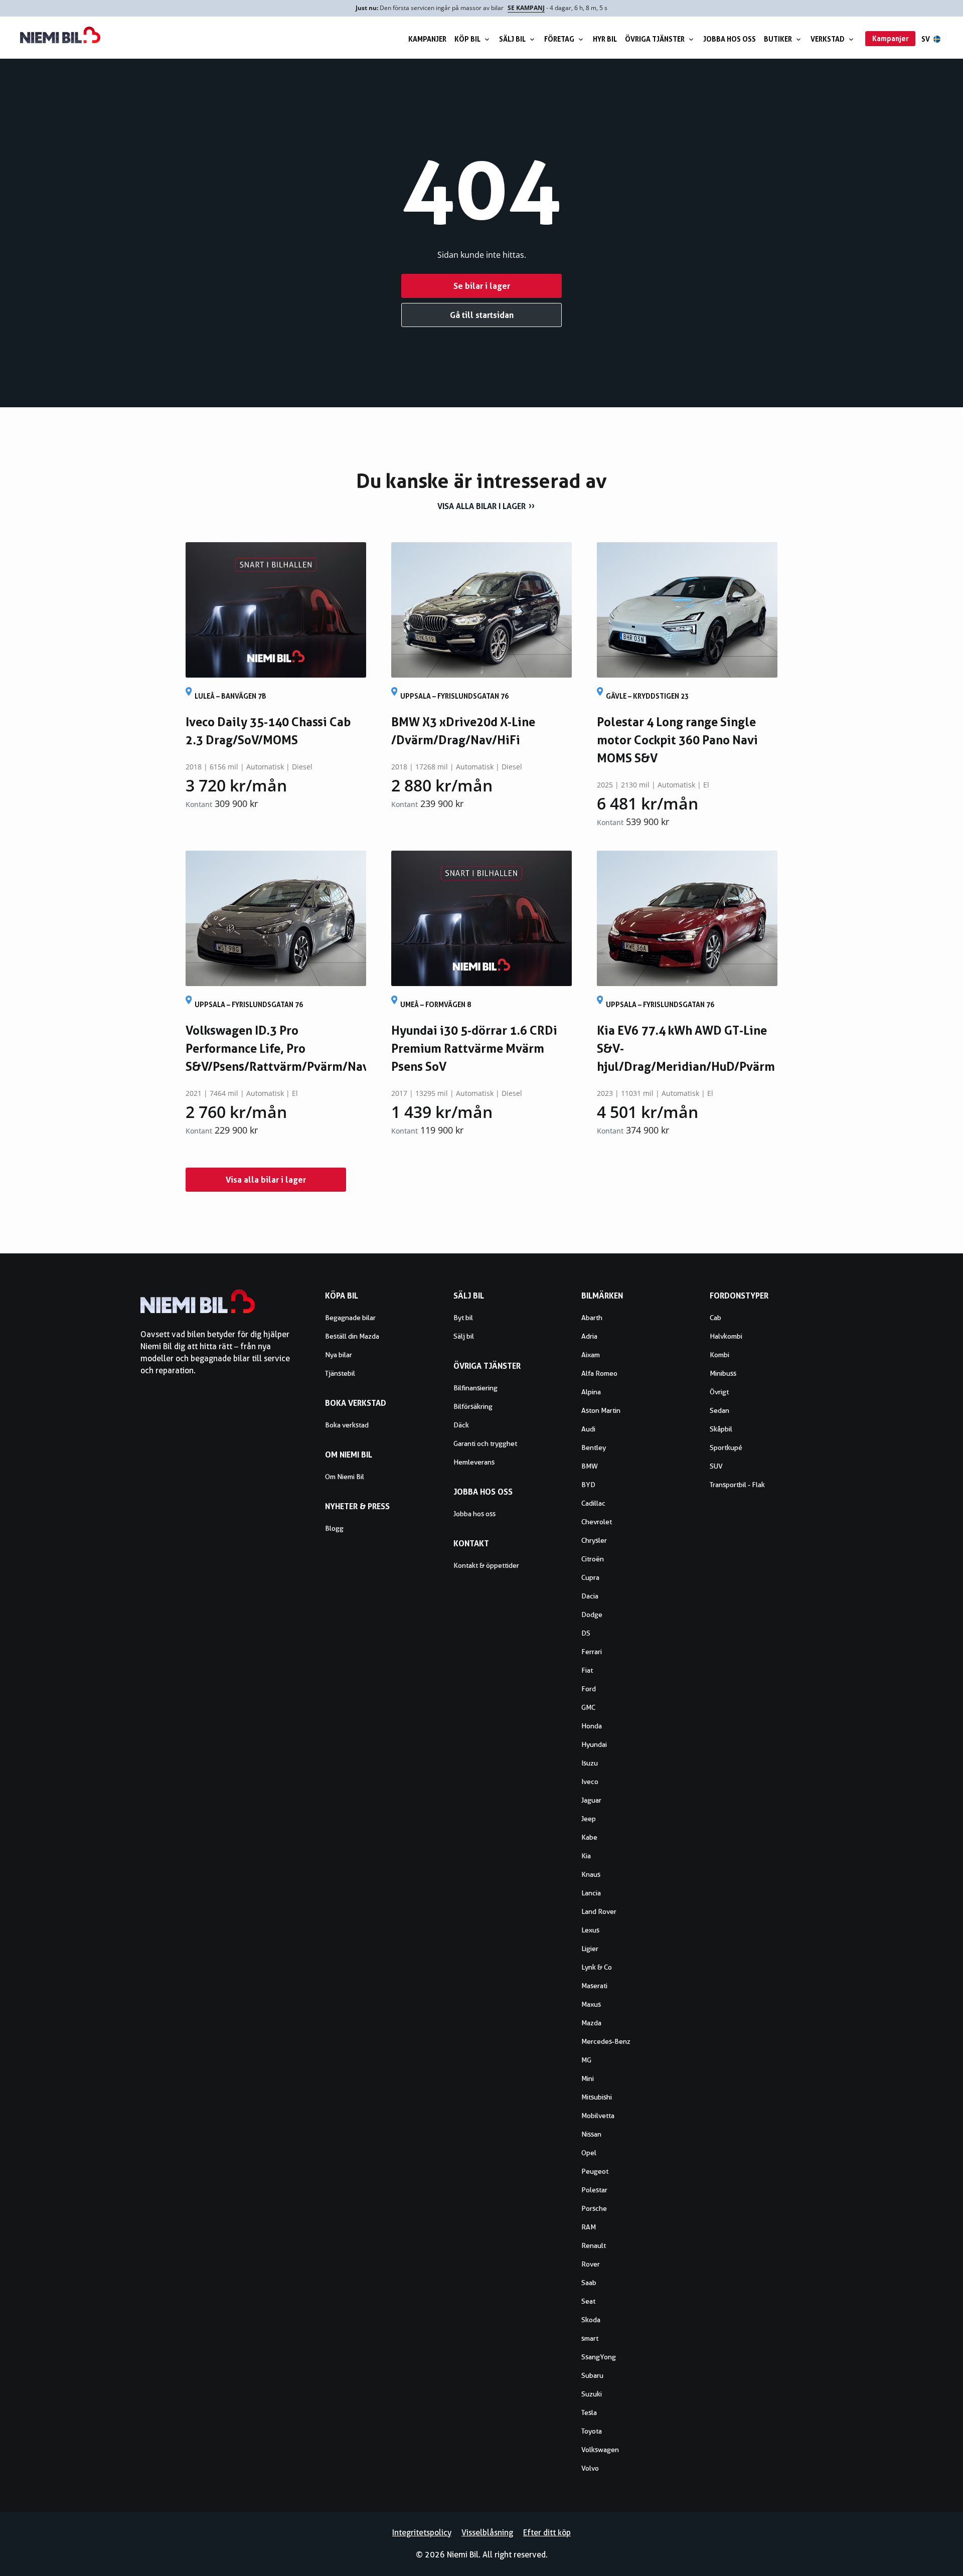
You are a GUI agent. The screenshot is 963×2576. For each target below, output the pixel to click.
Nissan (591, 2134)
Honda (592, 1726)
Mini (588, 2078)
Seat (588, 2301)
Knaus (591, 1874)
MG (586, 2060)
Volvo (590, 2468)
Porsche (594, 2208)
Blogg (334, 1528)
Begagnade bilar (350, 1318)
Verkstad (828, 39)
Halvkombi (726, 1336)
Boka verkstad (347, 1425)
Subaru (592, 2375)
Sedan (719, 1410)
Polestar (594, 2190)
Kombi (719, 1355)
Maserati (594, 1986)
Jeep (589, 1819)
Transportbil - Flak (737, 1485)
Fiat (587, 1670)
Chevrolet (597, 1522)
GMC (588, 1707)
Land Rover (599, 1911)
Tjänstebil (340, 1373)
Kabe (589, 1837)
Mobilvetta (598, 2116)
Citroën (593, 1559)
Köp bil (467, 39)
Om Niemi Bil (345, 1477)
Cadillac (593, 1503)
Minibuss (723, 1373)
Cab (715, 1318)
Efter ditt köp (547, 2533)
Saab (589, 2283)
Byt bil (463, 1318)
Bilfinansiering (475, 1388)
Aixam (591, 1355)
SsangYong (599, 2357)
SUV (716, 1466)
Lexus (590, 1930)
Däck (461, 1425)
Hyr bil (605, 39)
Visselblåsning (487, 2533)
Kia (586, 1856)
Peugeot (595, 2171)
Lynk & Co (597, 1967)
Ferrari (592, 1652)
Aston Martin (601, 1410)
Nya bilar (339, 1355)
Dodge (592, 1615)
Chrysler (594, 1540)
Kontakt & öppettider (486, 1565)
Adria (589, 1336)
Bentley (594, 1447)
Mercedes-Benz (606, 2041)
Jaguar (591, 1800)
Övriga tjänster (655, 39)
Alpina (591, 1392)
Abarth (592, 1318)
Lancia (591, 1893)
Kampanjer (427, 39)
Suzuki (592, 2394)
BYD (588, 1485)
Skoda (591, 2320)
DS (586, 1633)
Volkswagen (600, 2450)
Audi (588, 1429)
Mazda (591, 2023)
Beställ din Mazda (352, 1336)
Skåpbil (721, 1429)
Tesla (589, 2412)
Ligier (590, 1949)
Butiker (778, 39)
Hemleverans (474, 1462)
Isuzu (590, 1763)
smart (590, 2338)
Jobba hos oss (730, 39)
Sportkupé (726, 1447)
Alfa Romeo (599, 1373)
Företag (559, 39)
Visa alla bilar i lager (481, 506)
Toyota (592, 2431)
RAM (589, 2227)
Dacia (590, 1596)
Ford (589, 1689)
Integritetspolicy (422, 2533)
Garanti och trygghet (485, 1443)
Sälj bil (512, 39)
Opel (589, 2153)
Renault (594, 2245)
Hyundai (594, 1744)
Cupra (590, 1577)
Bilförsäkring (473, 1406)
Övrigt (719, 1392)
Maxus (591, 2004)
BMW (590, 1466)
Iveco (590, 1782)
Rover (591, 2264)
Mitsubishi (597, 2097)
